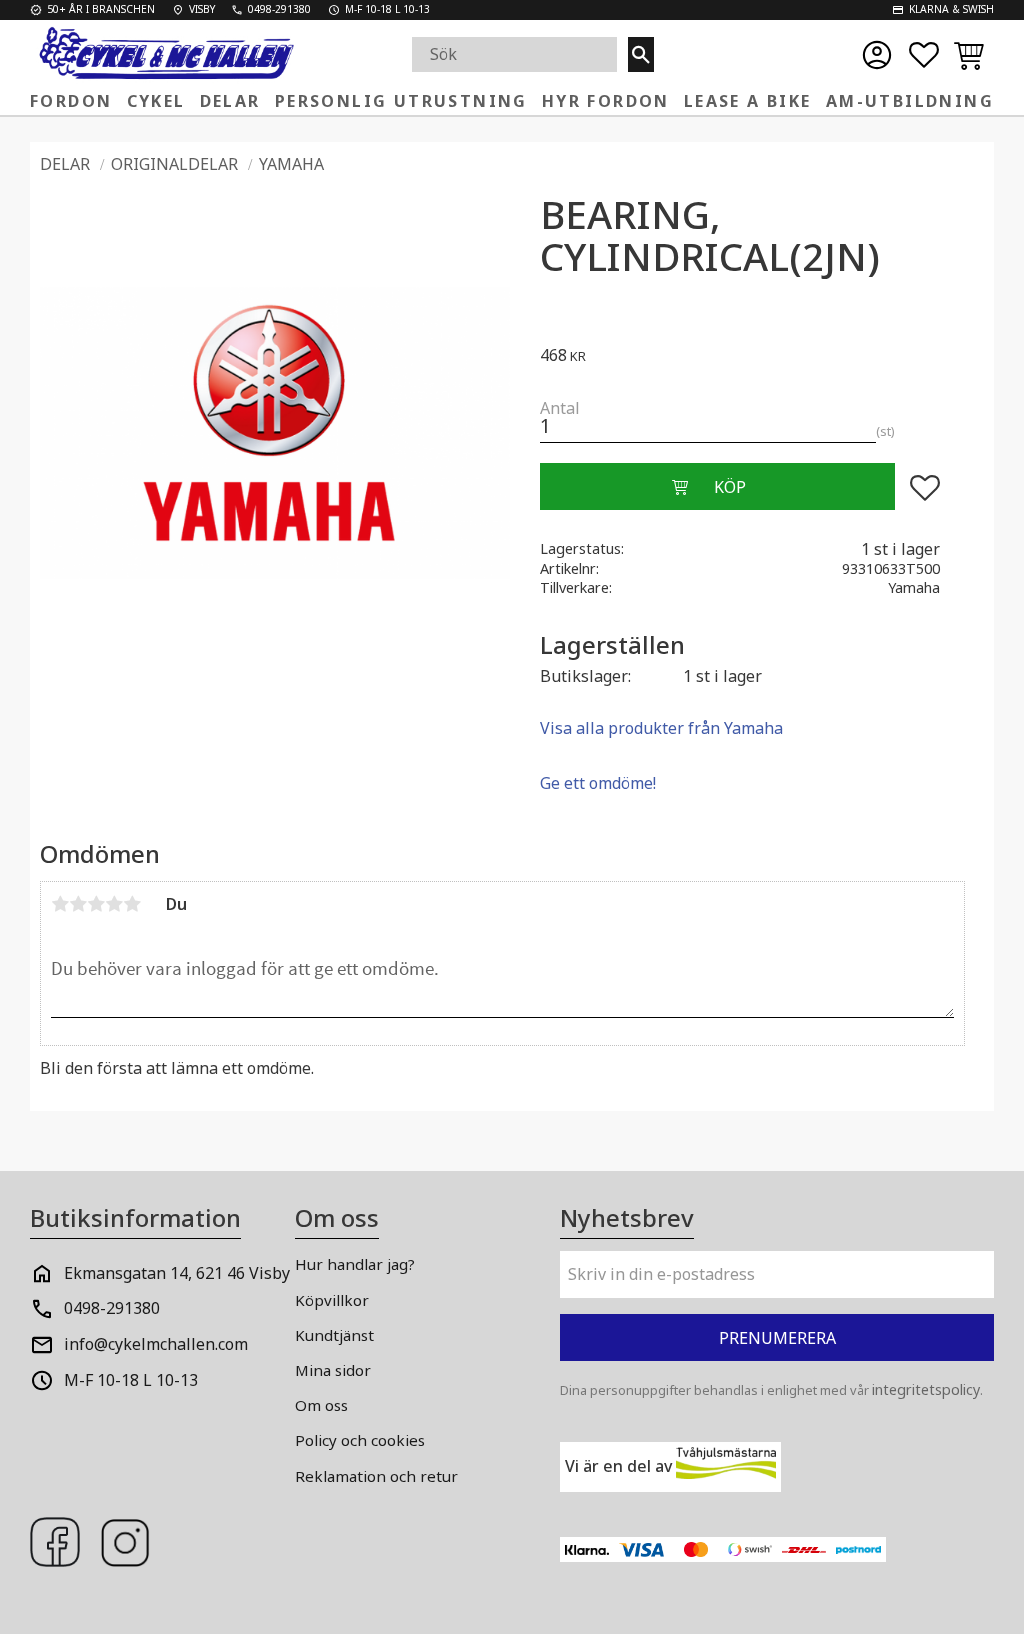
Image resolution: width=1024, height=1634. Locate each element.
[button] (924, 55)
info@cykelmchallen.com (156, 1344)
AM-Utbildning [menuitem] (910, 101)
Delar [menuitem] (230, 101)
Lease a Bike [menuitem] (748, 101)
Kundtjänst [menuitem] (334, 1335)
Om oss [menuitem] (321, 1405)
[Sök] (641, 54)
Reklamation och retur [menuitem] (376, 1476)
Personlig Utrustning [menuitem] (401, 101)
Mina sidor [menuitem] (333, 1370)
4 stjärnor (114, 904)
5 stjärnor (132, 904)
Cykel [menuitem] (156, 101)
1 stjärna (60, 904)
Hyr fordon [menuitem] (606, 101)
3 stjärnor (96, 904)
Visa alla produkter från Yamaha (661, 728)
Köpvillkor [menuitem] (332, 1300)
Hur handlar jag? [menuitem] (355, 1264)
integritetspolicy (926, 1389)
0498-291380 (112, 1308)
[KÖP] (717, 487)
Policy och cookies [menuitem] (360, 1440)
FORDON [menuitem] (71, 101)
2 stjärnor (78, 904)
